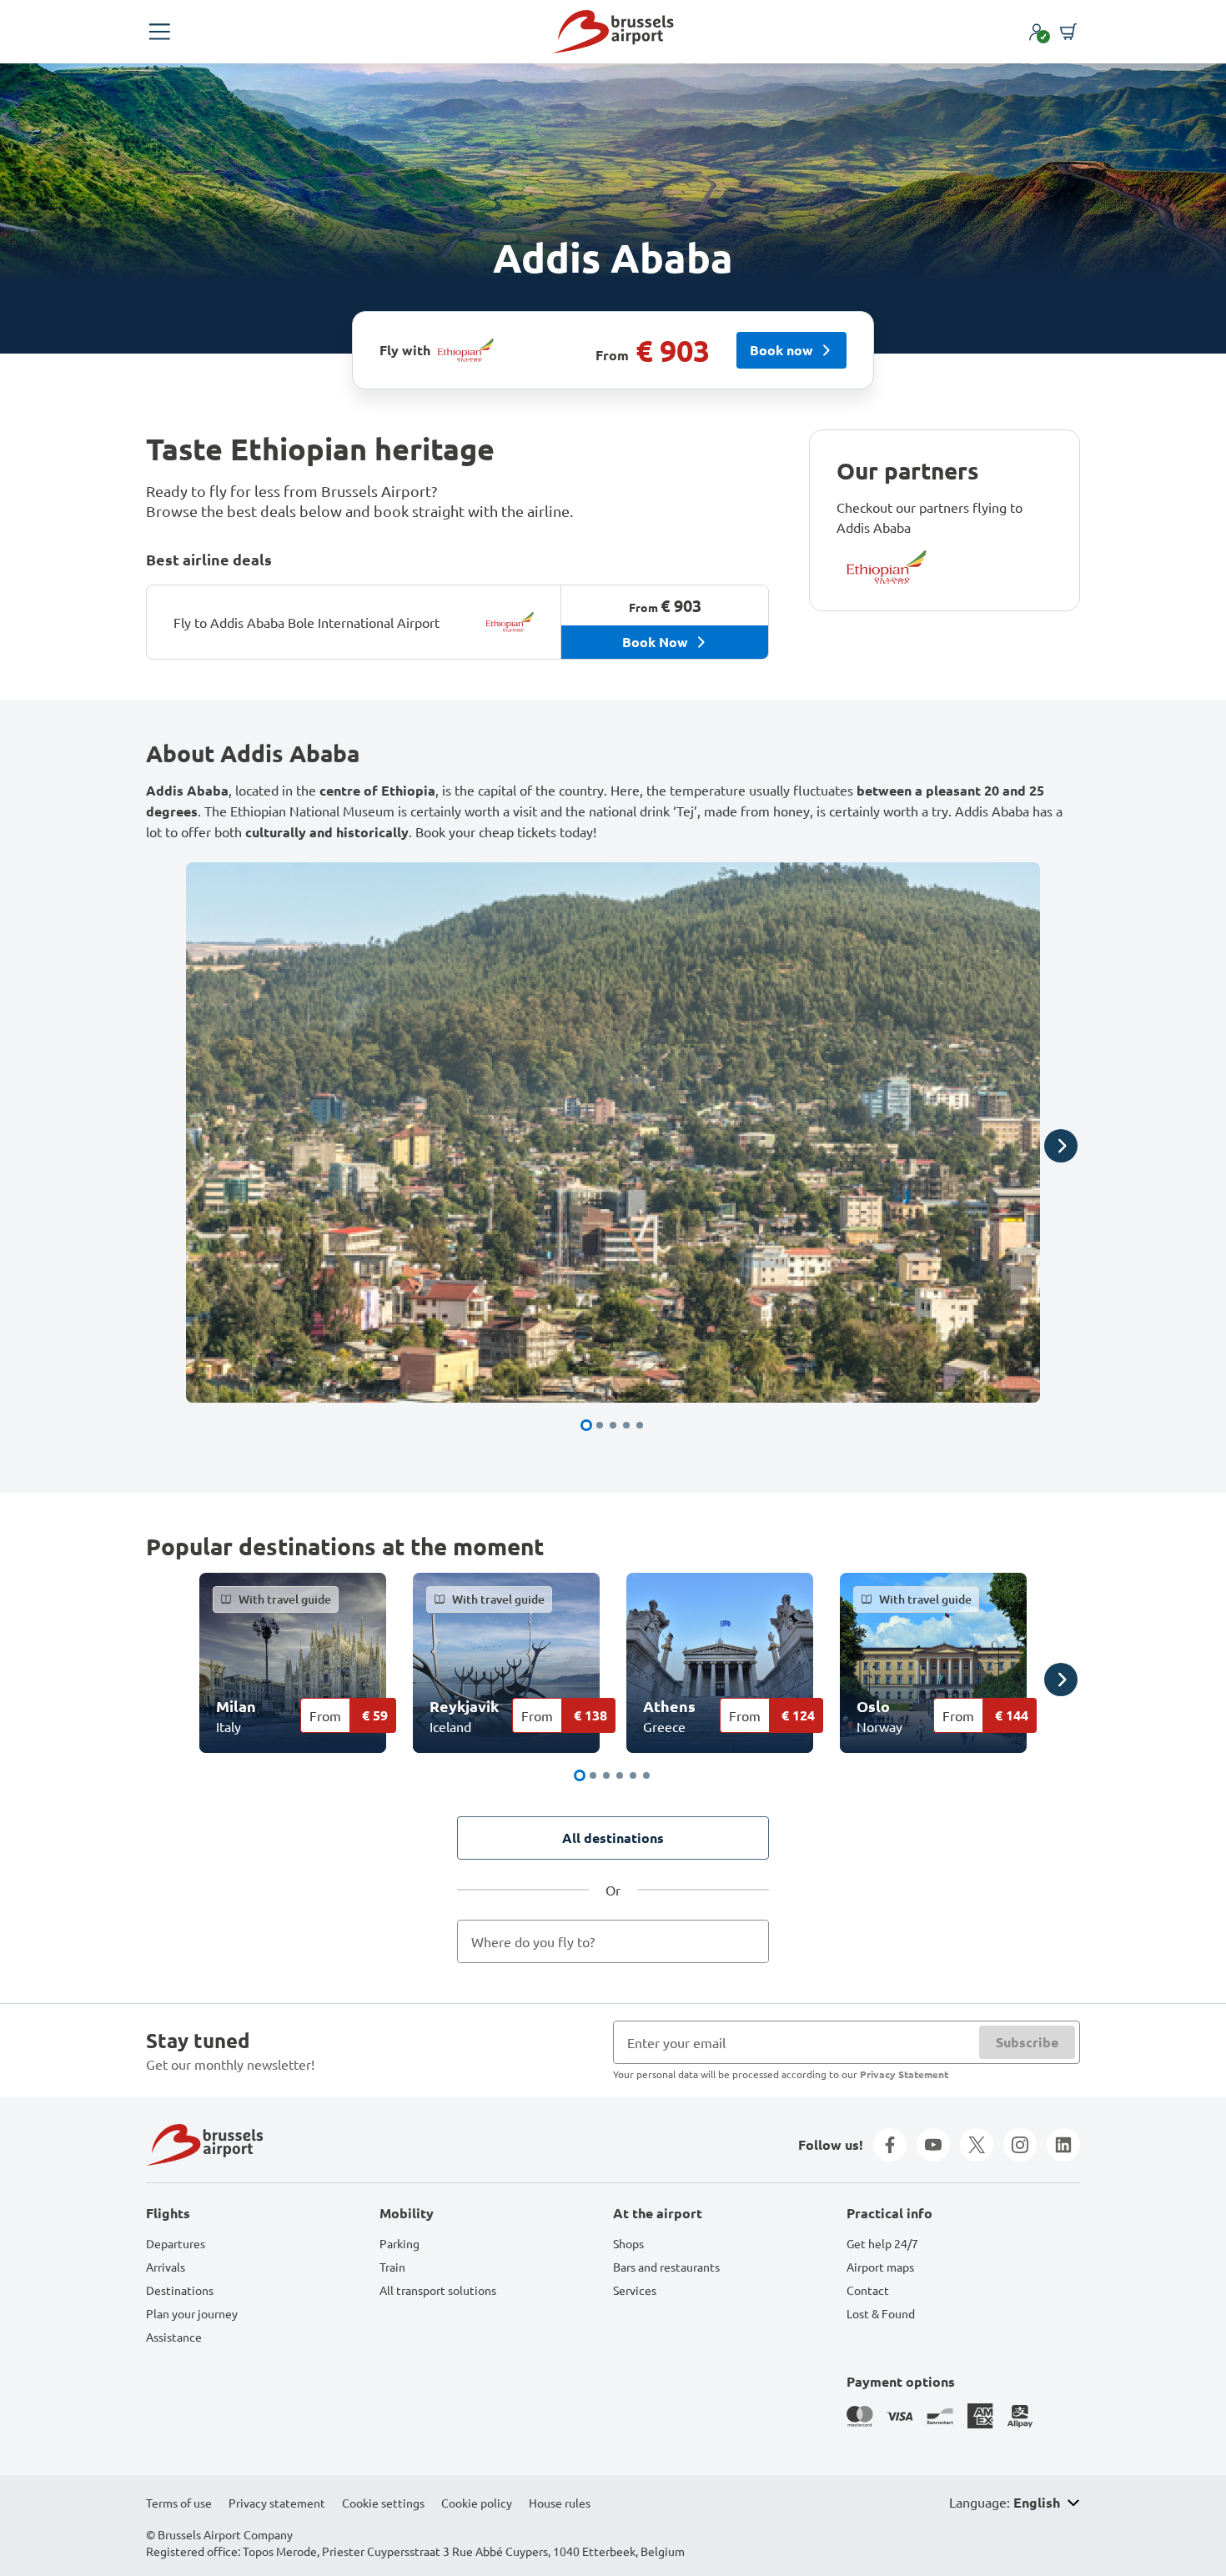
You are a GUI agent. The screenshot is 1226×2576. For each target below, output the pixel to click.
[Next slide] (1061, 1146)
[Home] (613, 32)
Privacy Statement (904, 2074)
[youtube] (933, 2145)
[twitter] (977, 2145)
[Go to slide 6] (646, 1775)
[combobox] (613, 1941)
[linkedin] (1063, 2145)
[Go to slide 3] (613, 1425)
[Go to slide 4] (626, 1425)
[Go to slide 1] (586, 1425)
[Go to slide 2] (600, 1425)
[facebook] (890, 2145)
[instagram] (1020, 2145)
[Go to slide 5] (640, 1425)
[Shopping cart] (1068, 32)
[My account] (1037, 32)
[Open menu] (159, 32)
